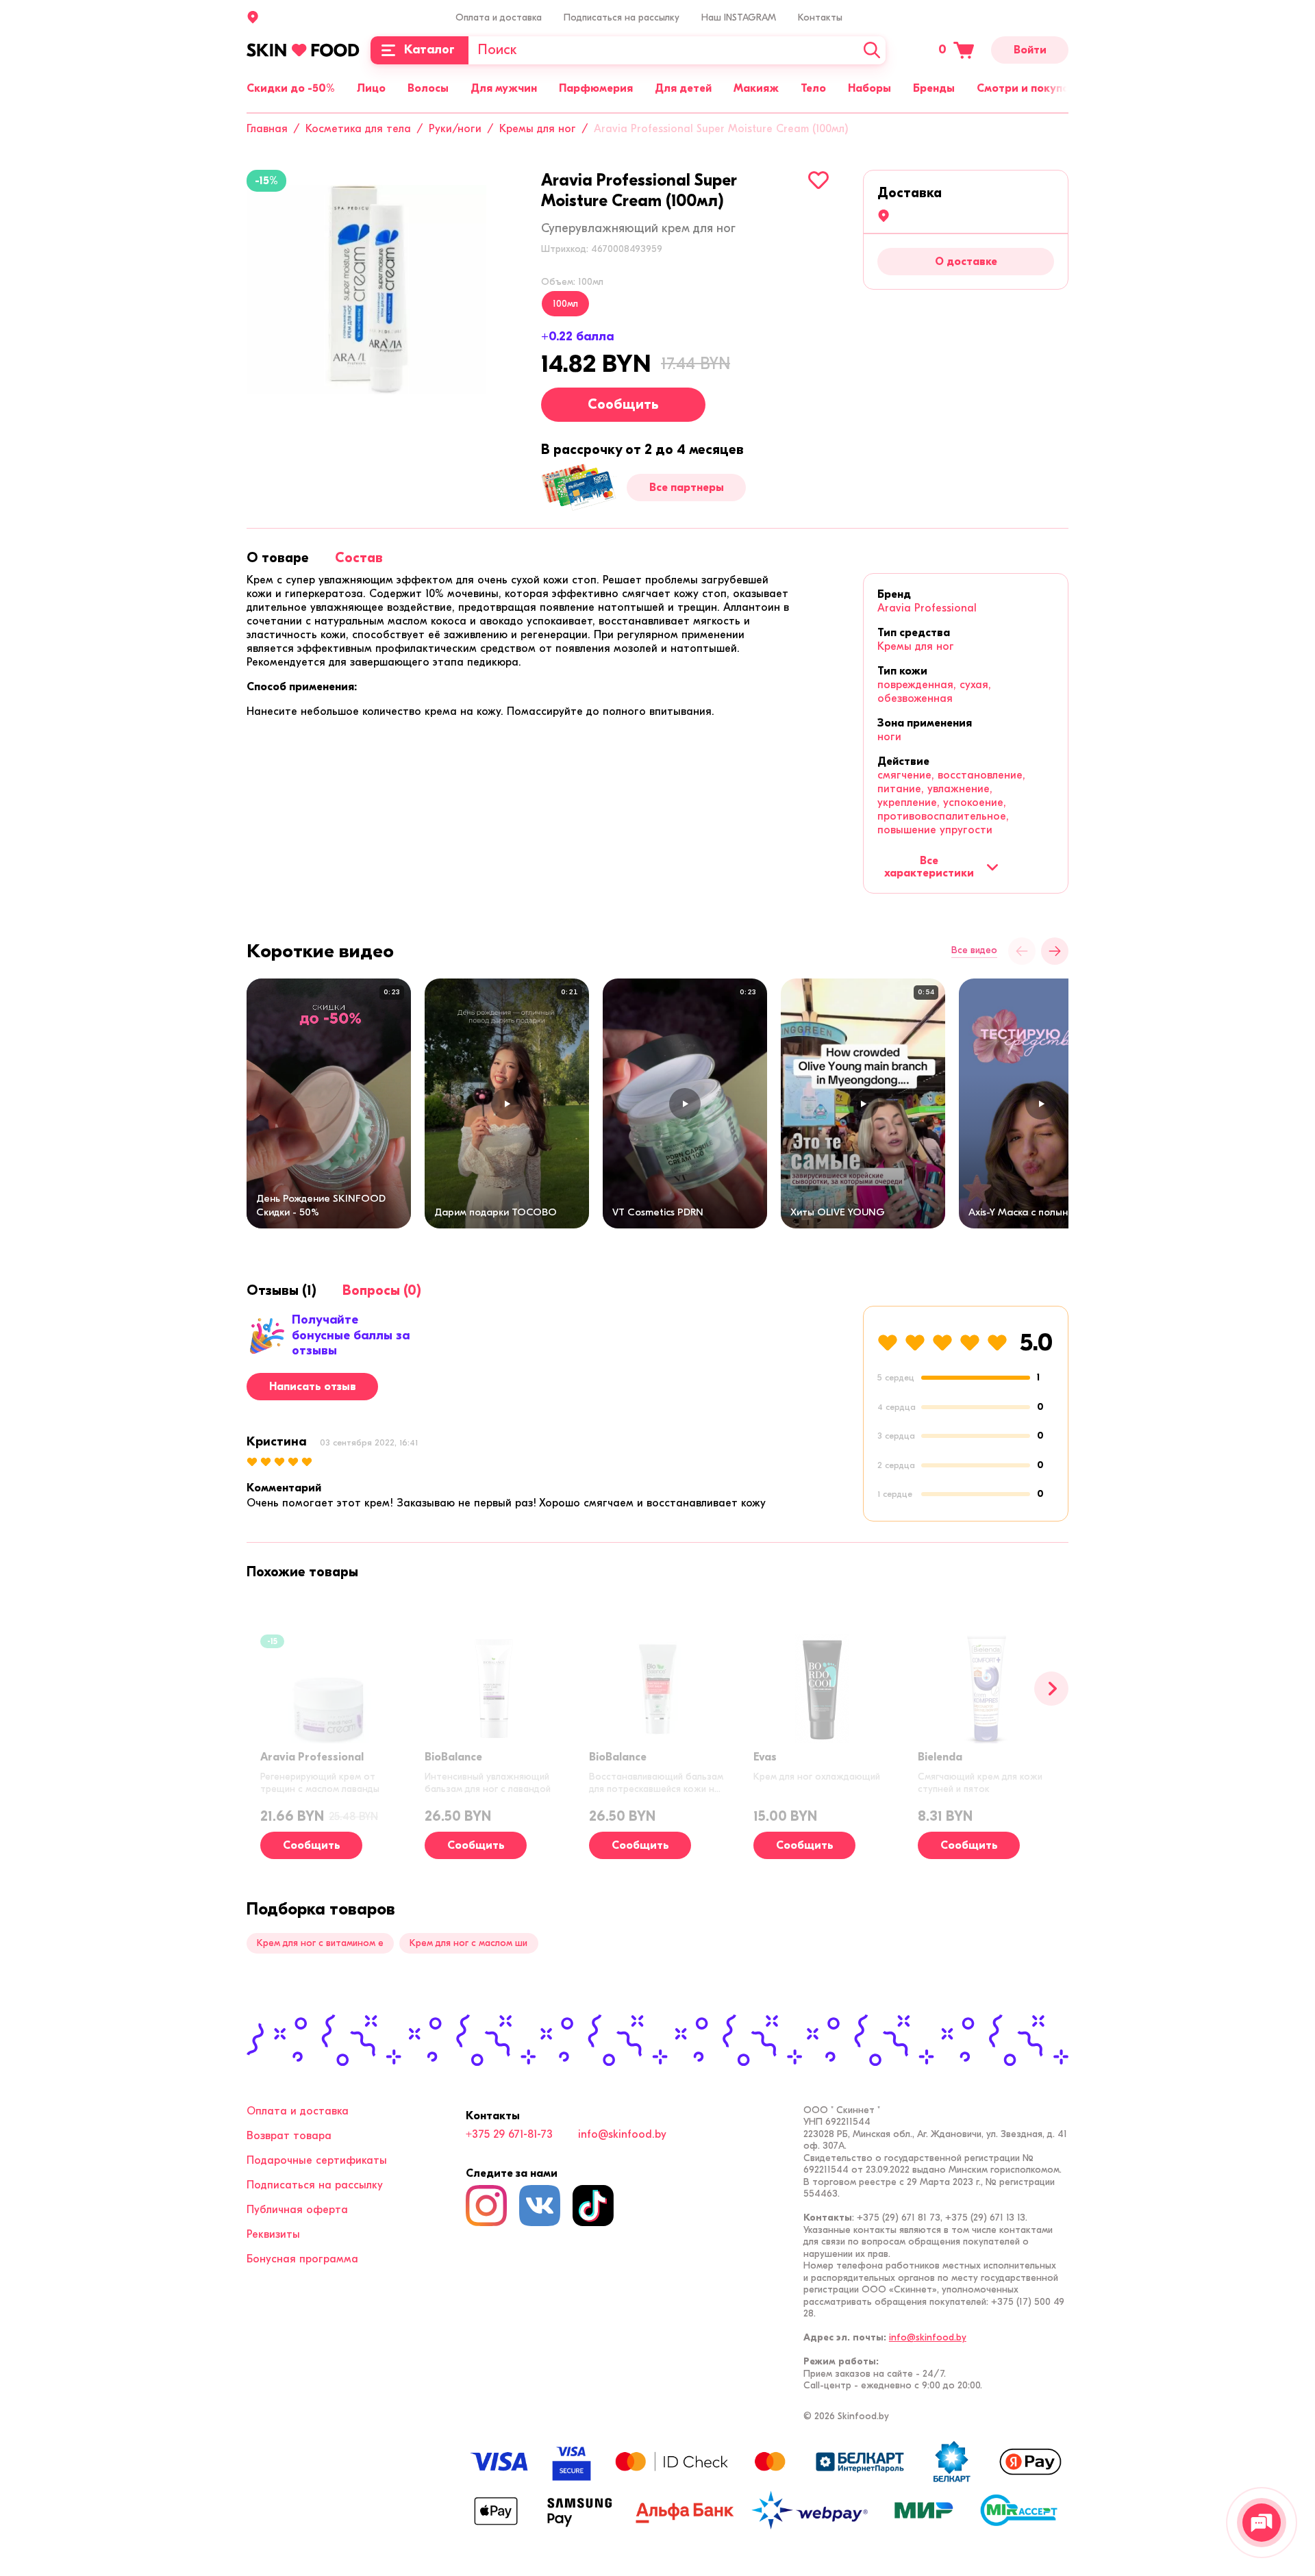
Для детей (683, 88)
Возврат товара (289, 2136)
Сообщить (623, 404)
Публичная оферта (297, 2210)
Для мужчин (504, 88)
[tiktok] (593, 2206)
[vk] (540, 2206)
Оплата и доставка (499, 17)
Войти (1030, 50)
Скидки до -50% (291, 88)
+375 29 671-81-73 (509, 2134)
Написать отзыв (313, 1387)
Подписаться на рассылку (622, 17)
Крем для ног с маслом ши (468, 1943)
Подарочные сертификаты (317, 2160)
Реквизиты (273, 2234)
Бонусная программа (302, 2259)
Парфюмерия (596, 88)
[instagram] (486, 2206)
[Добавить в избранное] (818, 180)
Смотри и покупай (1026, 88)
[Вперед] (1051, 1689)
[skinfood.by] (303, 50)
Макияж (756, 88)
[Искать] (872, 50)
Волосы (428, 88)
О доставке (966, 262)
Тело (813, 88)
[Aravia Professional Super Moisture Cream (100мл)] (366, 290)
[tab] (278, 558)
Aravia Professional (927, 608)
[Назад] (1022, 951)
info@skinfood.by (622, 2134)
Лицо (371, 88)
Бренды (934, 88)
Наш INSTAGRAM (739, 17)
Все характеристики (929, 867)
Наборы (869, 88)
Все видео (974, 950)
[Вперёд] (1055, 951)
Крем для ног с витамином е (320, 1943)
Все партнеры (687, 488)
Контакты (820, 17)
